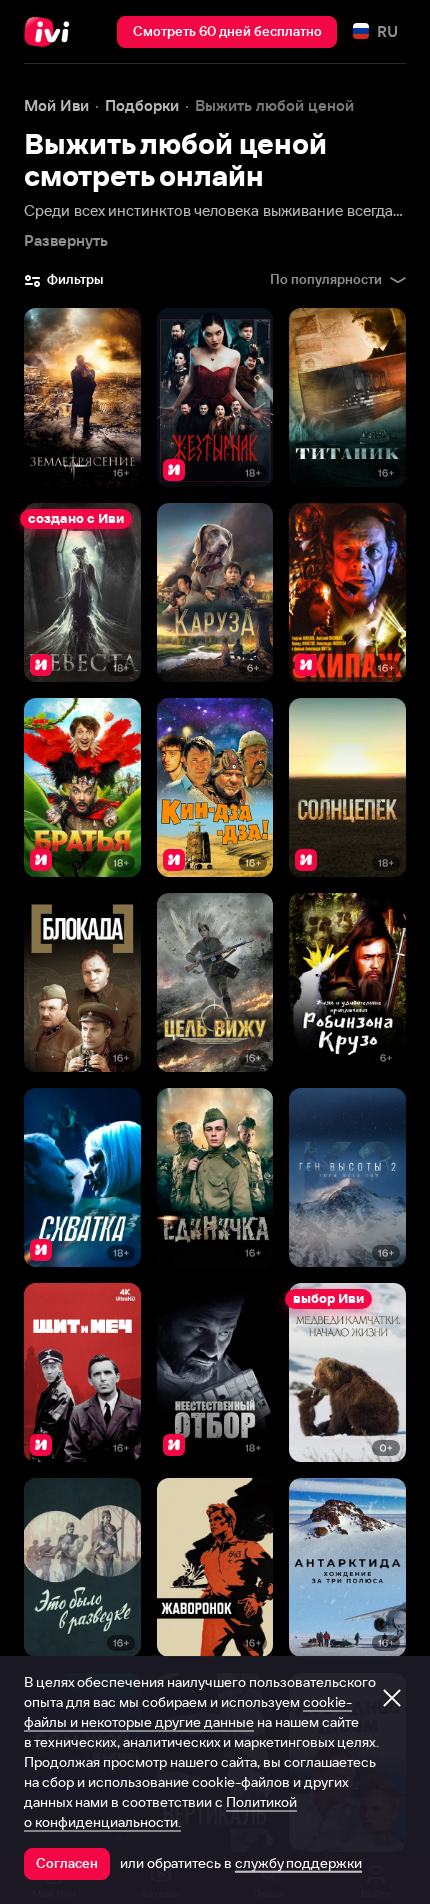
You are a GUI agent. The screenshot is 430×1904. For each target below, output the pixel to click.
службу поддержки (298, 1863)
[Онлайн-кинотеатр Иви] (51, 32)
